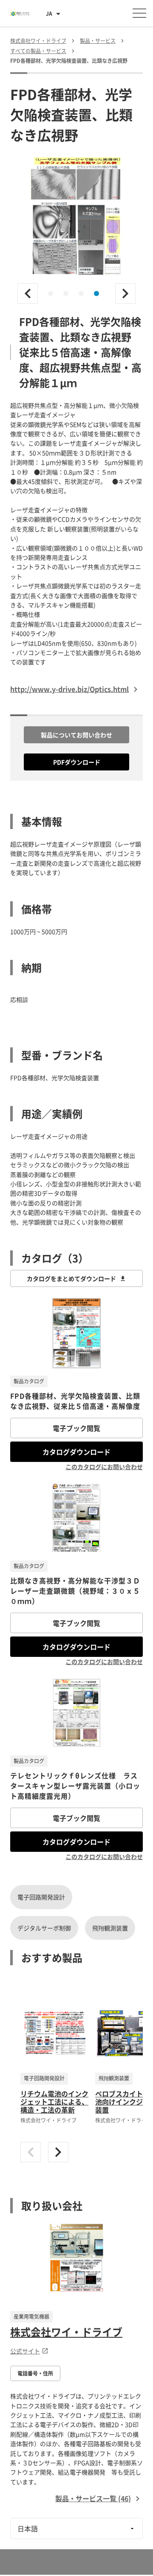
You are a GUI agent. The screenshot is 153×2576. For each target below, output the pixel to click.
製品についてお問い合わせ (76, 735)
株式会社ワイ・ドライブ (66, 2332)
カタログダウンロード (76, 1452)
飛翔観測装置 (110, 1928)
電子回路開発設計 (41, 1897)
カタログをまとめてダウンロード (71, 1278)
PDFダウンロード (77, 762)
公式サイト (25, 2351)
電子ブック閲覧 (76, 1428)
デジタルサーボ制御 (44, 1928)
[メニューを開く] (139, 13)
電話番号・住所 (35, 2373)
